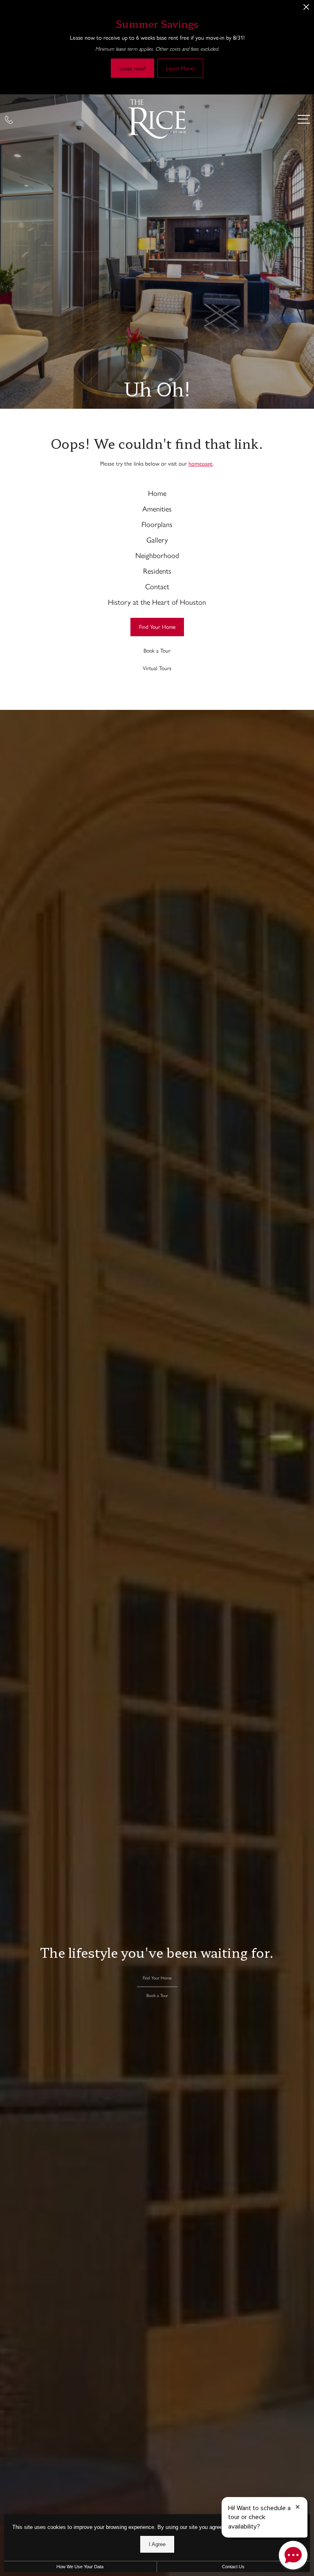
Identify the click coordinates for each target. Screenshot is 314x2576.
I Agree (157, 2544)
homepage (201, 463)
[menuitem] (157, 493)
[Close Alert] (306, 9)
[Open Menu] (304, 119)
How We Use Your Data (80, 2567)
